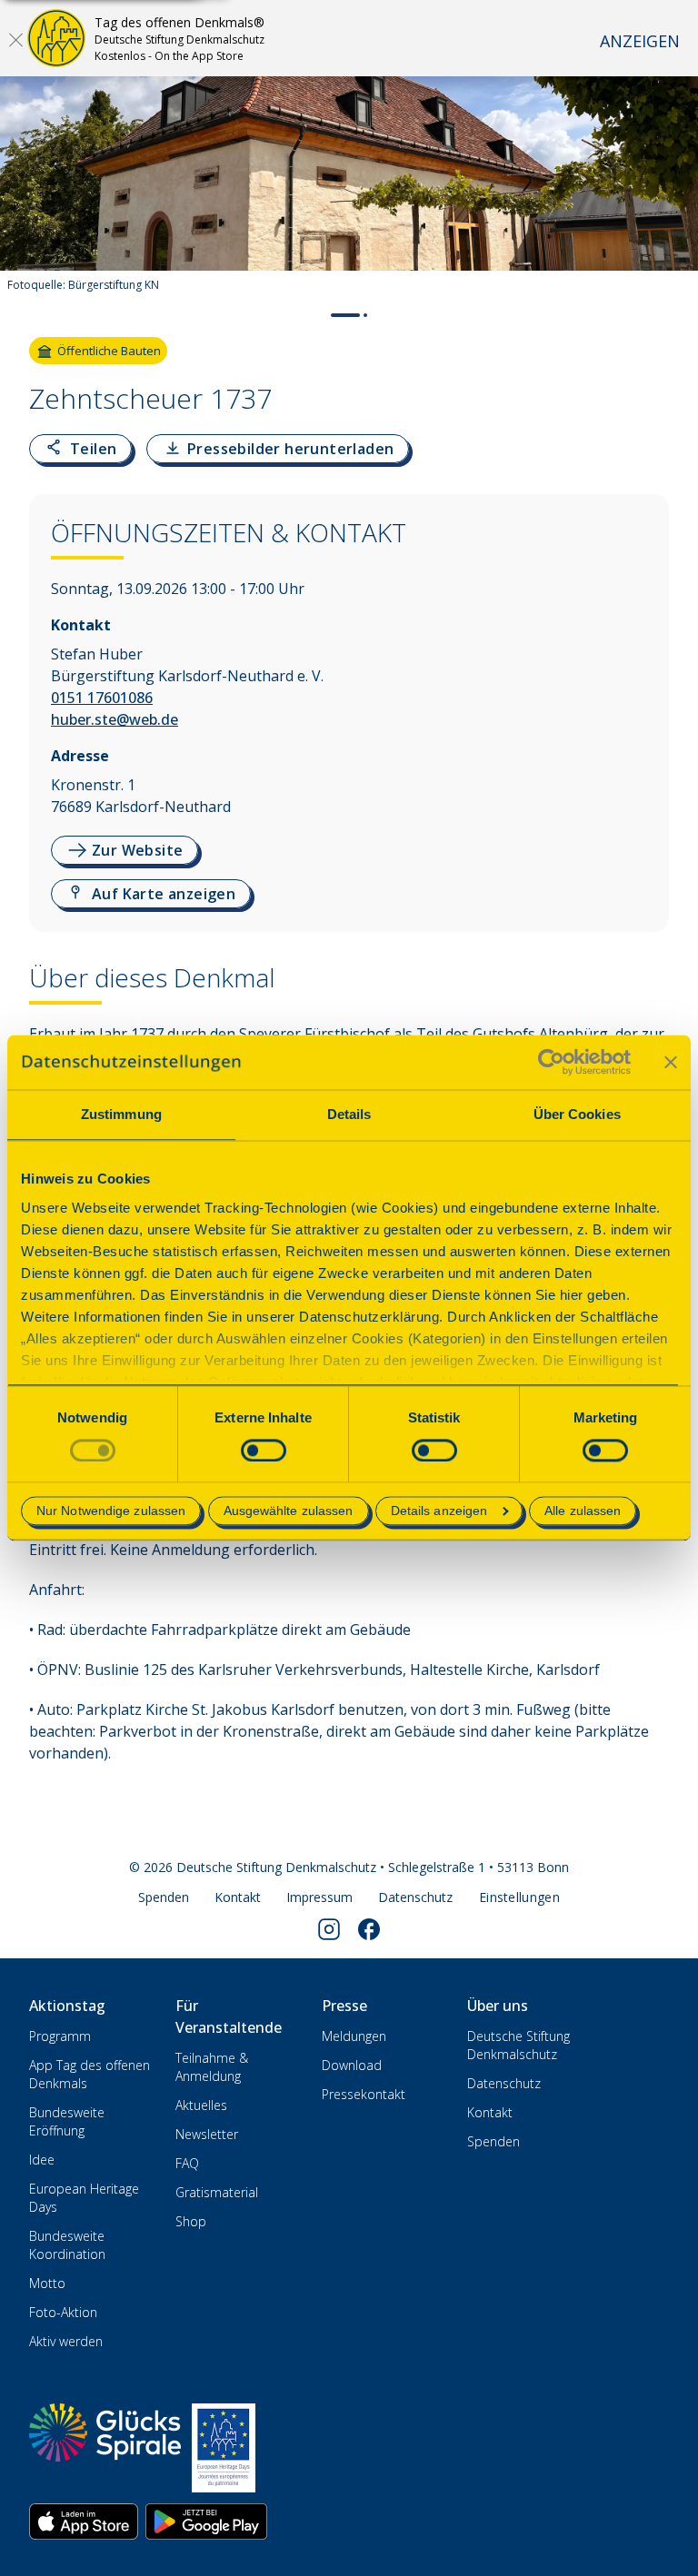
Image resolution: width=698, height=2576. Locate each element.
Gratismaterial (217, 2192)
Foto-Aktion (63, 2312)
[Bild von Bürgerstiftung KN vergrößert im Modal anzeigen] (669, 249)
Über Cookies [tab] (577, 1114)
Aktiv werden (66, 2341)
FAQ (187, 2163)
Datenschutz (415, 1897)
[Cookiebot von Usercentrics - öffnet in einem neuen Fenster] (551, 1062)
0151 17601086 (102, 698)
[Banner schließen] (671, 1062)
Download (352, 2065)
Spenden (164, 1897)
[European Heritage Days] (224, 2448)
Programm (60, 2036)
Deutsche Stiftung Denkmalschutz (519, 2045)
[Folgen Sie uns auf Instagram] (329, 1929)
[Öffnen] (15, 39)
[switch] (264, 1450)
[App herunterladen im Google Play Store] (206, 2522)
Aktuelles (201, 2105)
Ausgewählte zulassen (289, 1511)
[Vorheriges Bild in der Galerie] (23, 196)
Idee (42, 2160)
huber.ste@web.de (115, 719)
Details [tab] (349, 1114)
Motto (47, 2283)
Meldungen (354, 2036)
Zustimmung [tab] (121, 1114)
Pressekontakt (364, 2094)
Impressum (319, 1897)
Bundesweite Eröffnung (67, 2121)
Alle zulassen (583, 1511)
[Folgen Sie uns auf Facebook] (369, 1929)
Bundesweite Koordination (67, 2245)
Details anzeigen (439, 1511)
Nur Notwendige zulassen (111, 1511)
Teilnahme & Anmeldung (212, 2067)
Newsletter (207, 2134)
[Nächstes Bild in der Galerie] (675, 196)
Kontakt (238, 1897)
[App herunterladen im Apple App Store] (84, 2522)
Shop (191, 2221)
